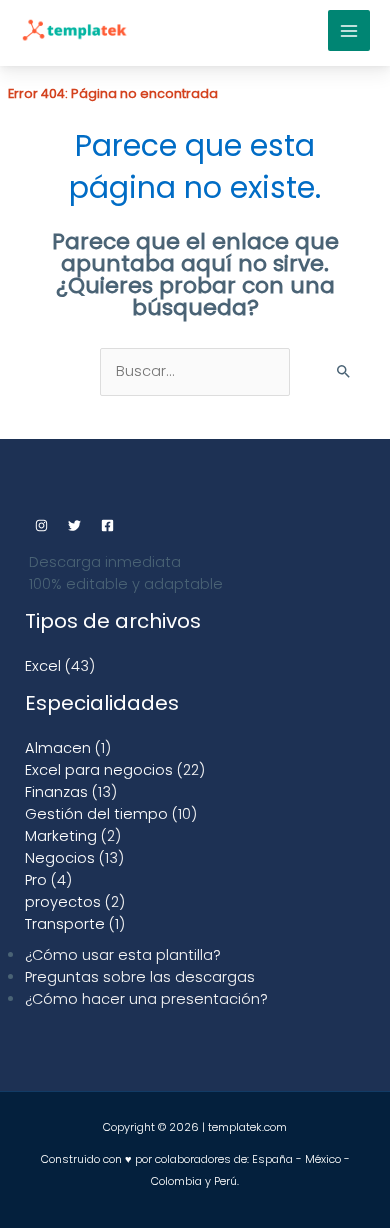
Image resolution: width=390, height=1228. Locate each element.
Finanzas (56, 792)
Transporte (65, 924)
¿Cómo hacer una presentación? (146, 999)
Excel (43, 666)
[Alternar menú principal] (349, 31)
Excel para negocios (99, 770)
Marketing (61, 836)
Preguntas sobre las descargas (140, 977)
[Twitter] (74, 525)
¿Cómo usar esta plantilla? (123, 955)
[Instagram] (41, 525)
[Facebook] (107, 525)
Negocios (60, 858)
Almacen (58, 748)
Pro (36, 880)
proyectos (63, 902)
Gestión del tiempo (96, 814)
